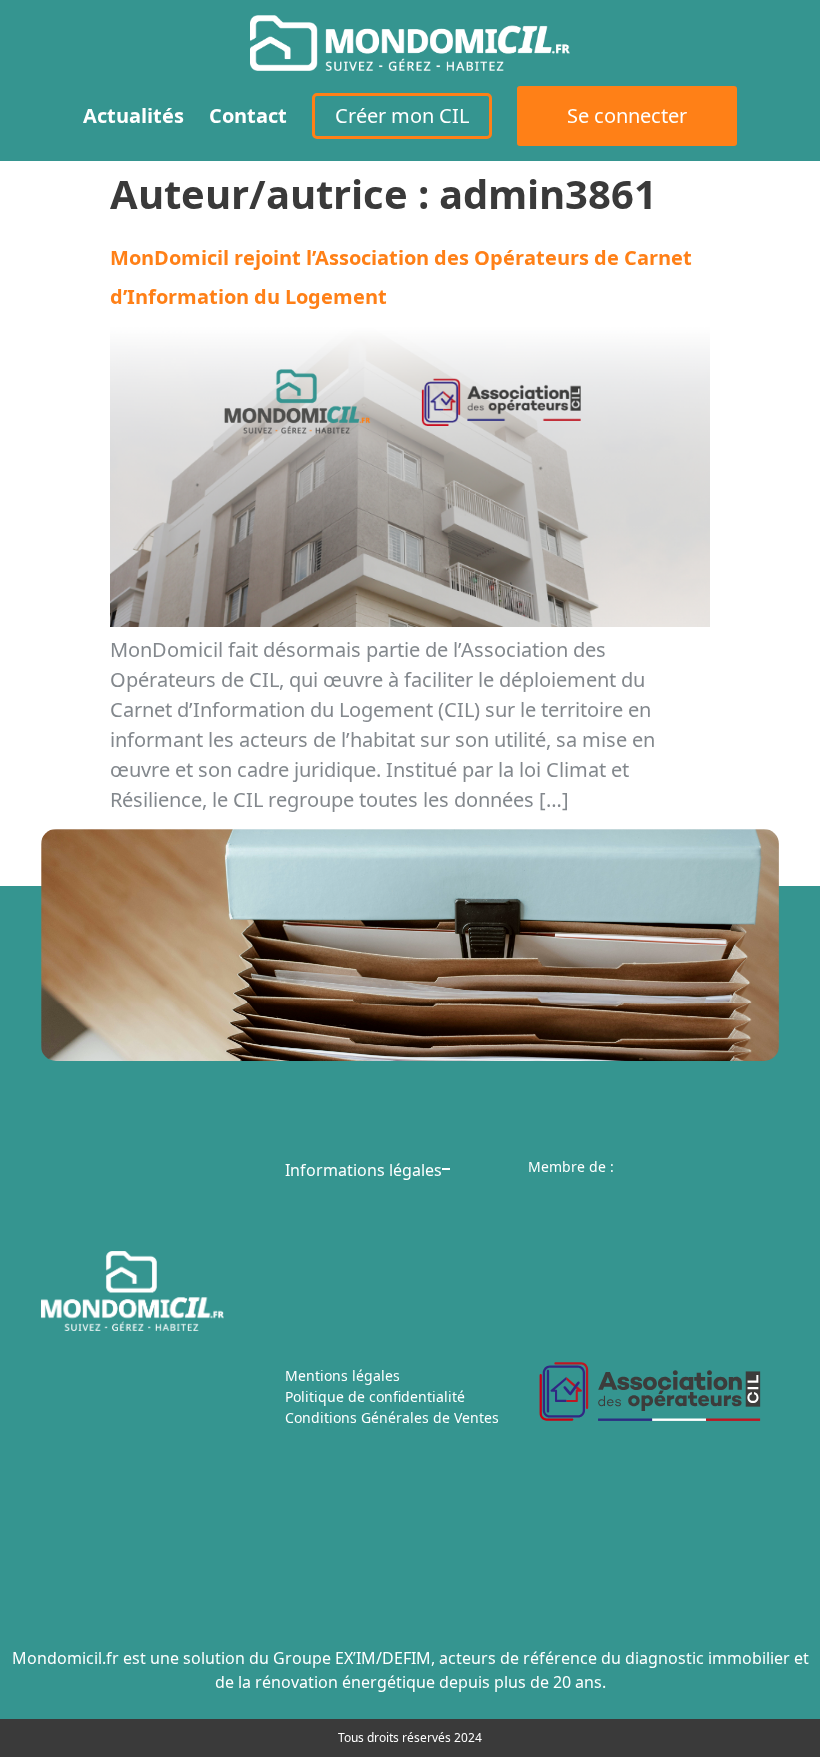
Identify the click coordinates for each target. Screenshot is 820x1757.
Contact (248, 115)
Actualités (133, 115)
